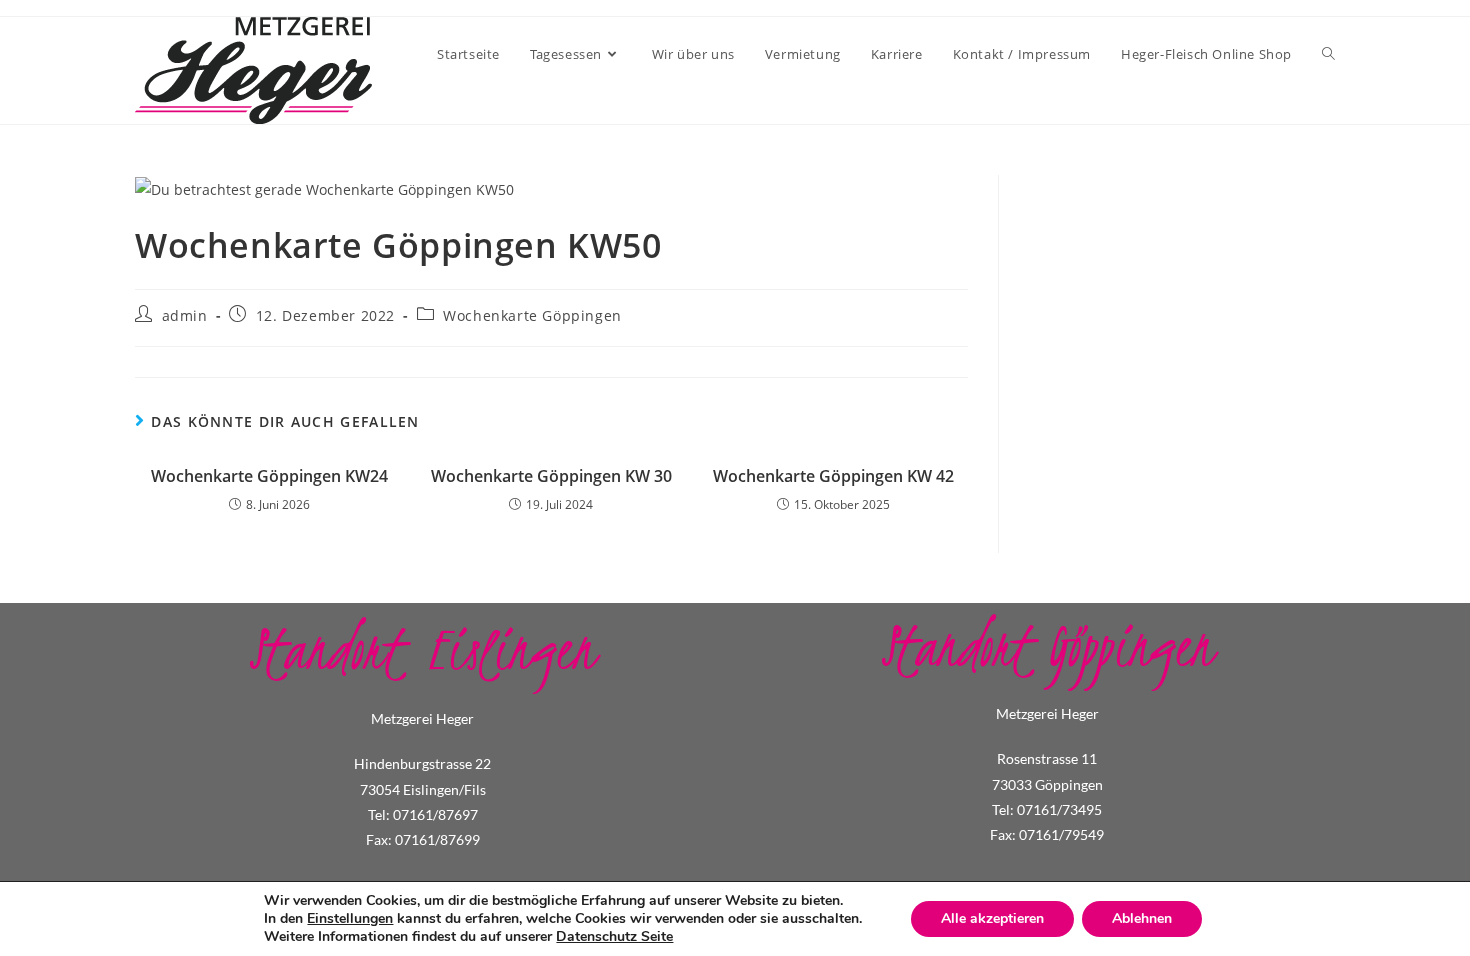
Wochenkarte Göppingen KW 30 (551, 476)
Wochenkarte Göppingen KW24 (269, 476)
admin (185, 315)
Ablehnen (1142, 918)
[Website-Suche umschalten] (1328, 54)
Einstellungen (350, 919)
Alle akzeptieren (992, 918)
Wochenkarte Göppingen (532, 315)
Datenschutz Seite (614, 936)
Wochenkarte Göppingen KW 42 (833, 476)
